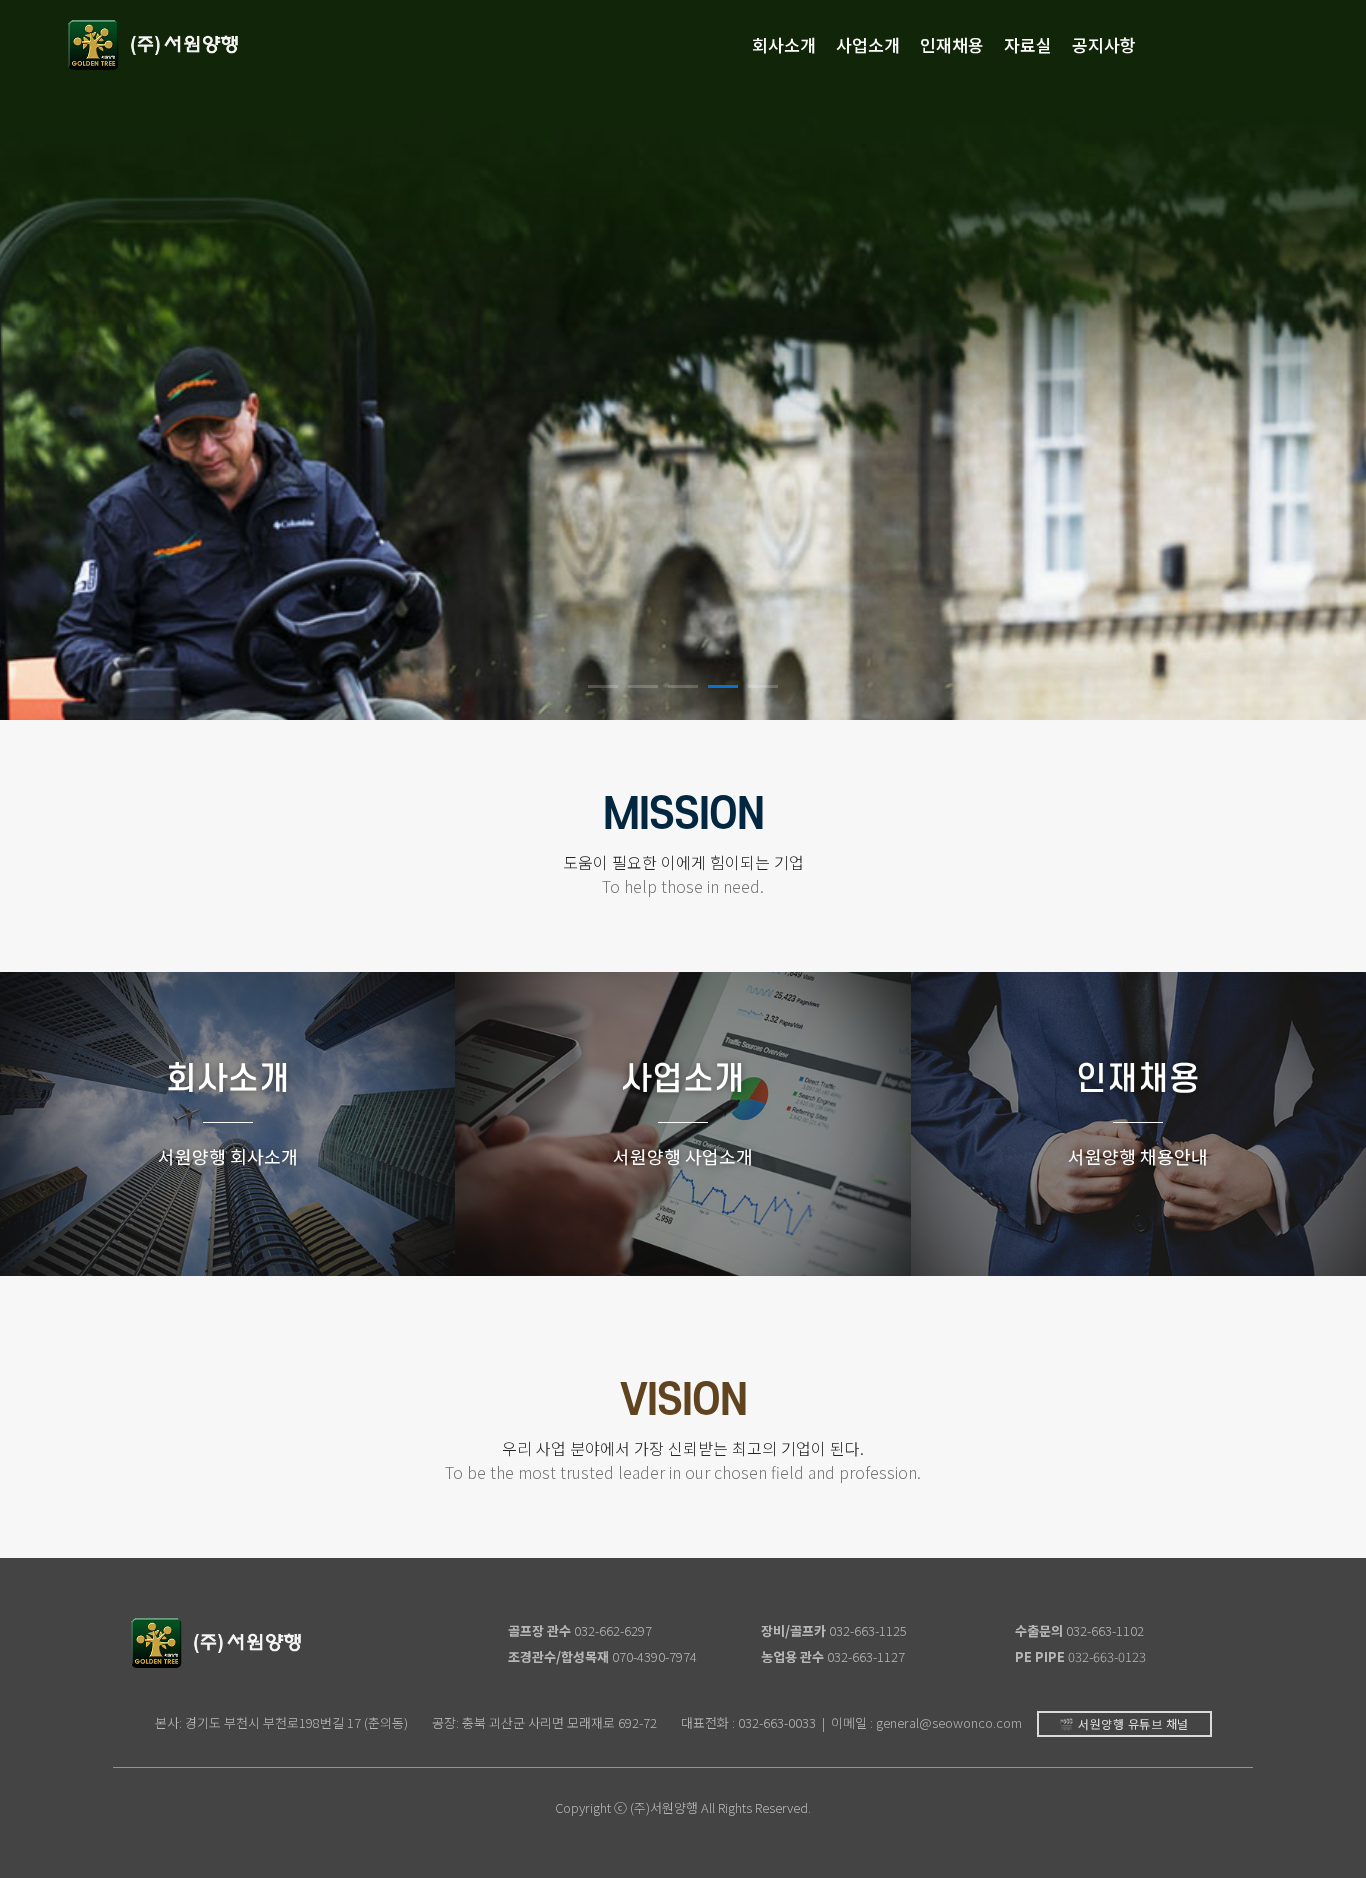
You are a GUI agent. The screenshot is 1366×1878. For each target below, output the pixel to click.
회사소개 (784, 44)
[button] (603, 686)
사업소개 (868, 44)
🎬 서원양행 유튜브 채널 (1124, 1723)
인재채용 (952, 44)
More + (228, 1212)
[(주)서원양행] (154, 45)
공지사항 (1104, 44)
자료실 (1028, 44)
